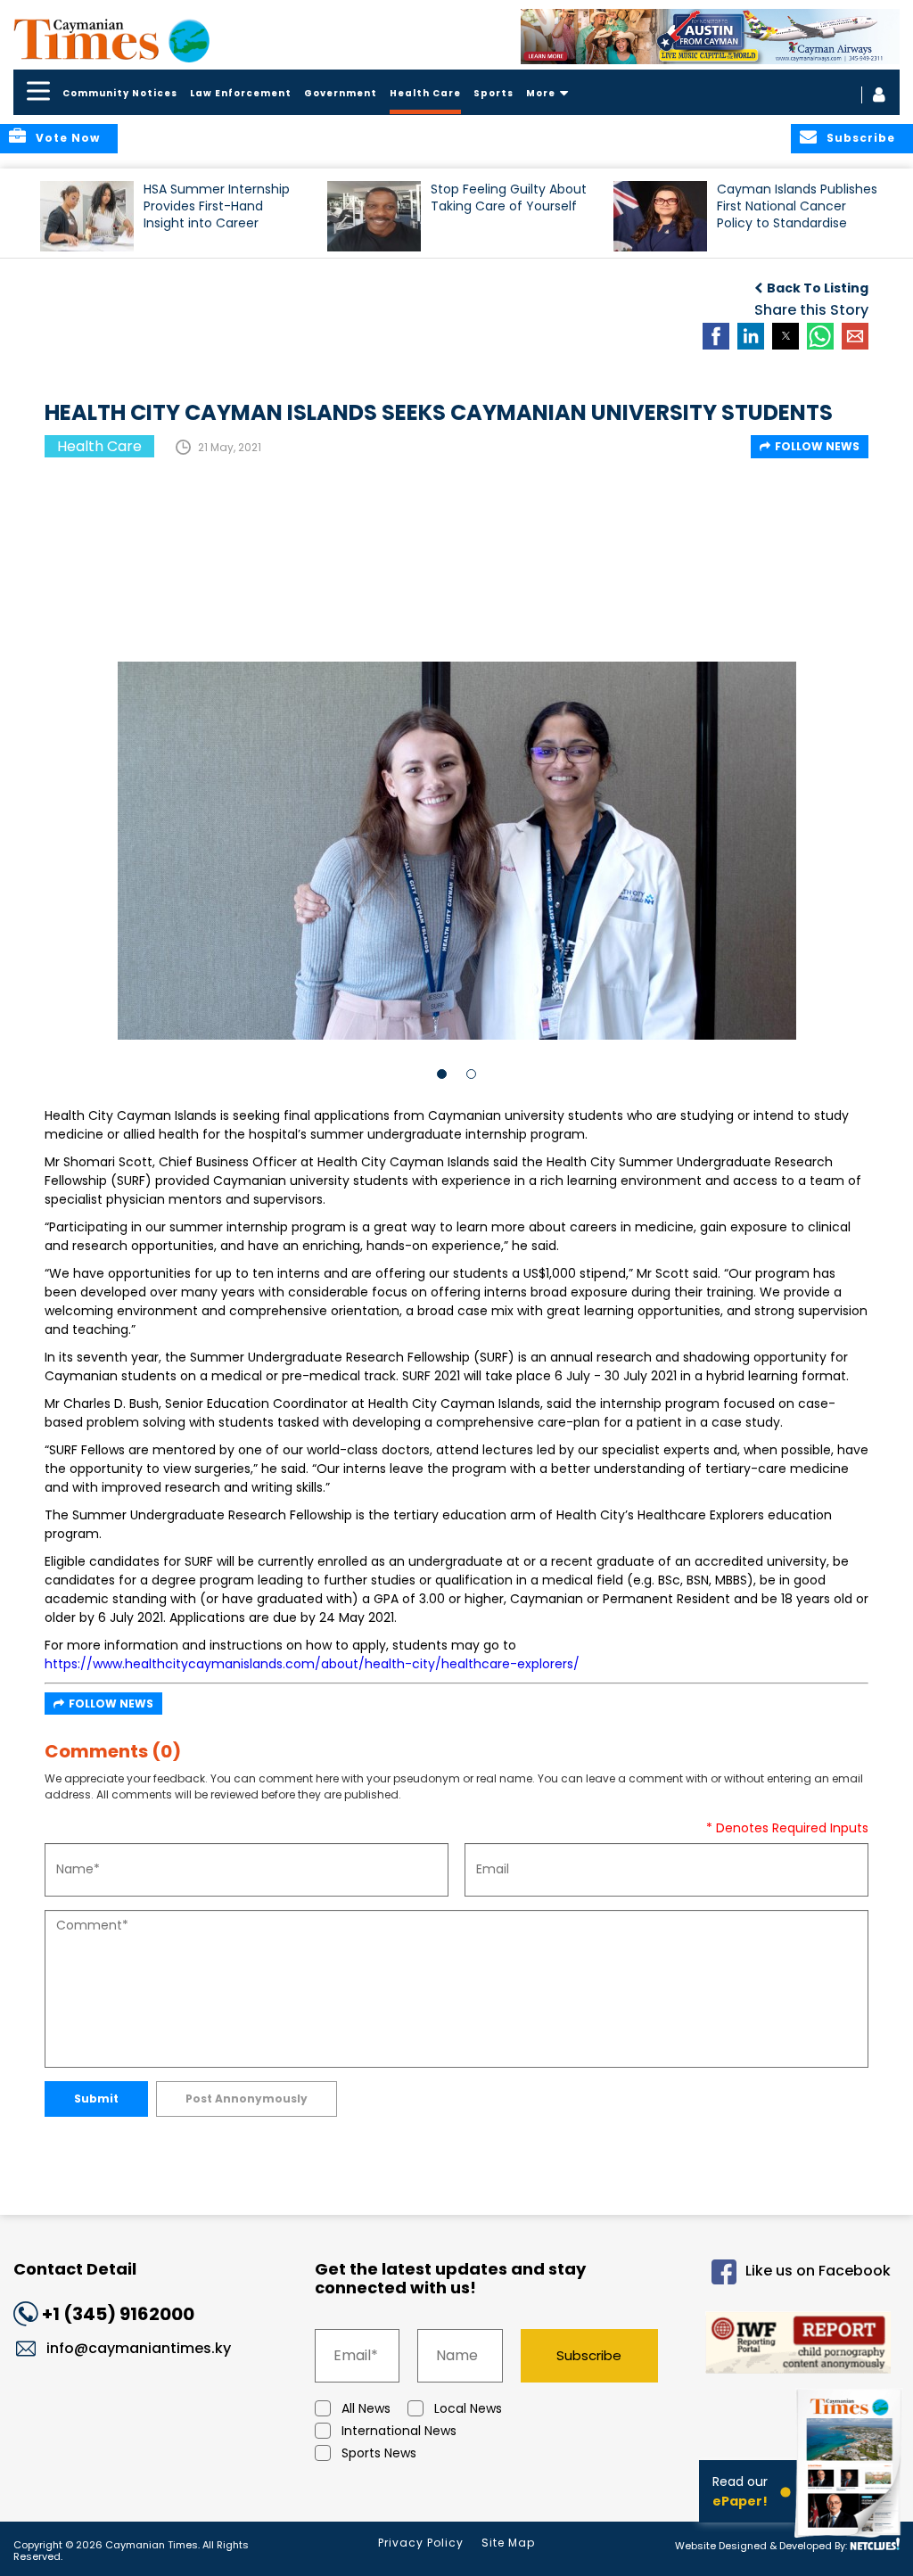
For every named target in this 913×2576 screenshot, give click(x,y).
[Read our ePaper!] (851, 2540)
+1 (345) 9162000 (118, 2314)
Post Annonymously (247, 2099)
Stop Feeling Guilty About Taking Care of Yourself (509, 198)
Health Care (425, 93)
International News (399, 2431)
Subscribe (589, 2355)
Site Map (508, 2543)
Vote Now (68, 138)
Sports (494, 93)
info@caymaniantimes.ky (139, 2348)
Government (341, 93)
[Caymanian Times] (111, 39)
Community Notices (120, 93)
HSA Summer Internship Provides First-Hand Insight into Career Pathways (217, 214)
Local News (468, 2408)
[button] (87, 216)
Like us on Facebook (818, 2271)
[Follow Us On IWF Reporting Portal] (790, 2346)
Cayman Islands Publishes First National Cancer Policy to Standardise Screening (797, 214)
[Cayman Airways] (711, 37)
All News (366, 2408)
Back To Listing (818, 288)
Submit (96, 2099)
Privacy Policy (421, 2543)
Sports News (379, 2453)
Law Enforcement (241, 93)
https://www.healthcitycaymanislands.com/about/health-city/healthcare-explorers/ (312, 1664)
